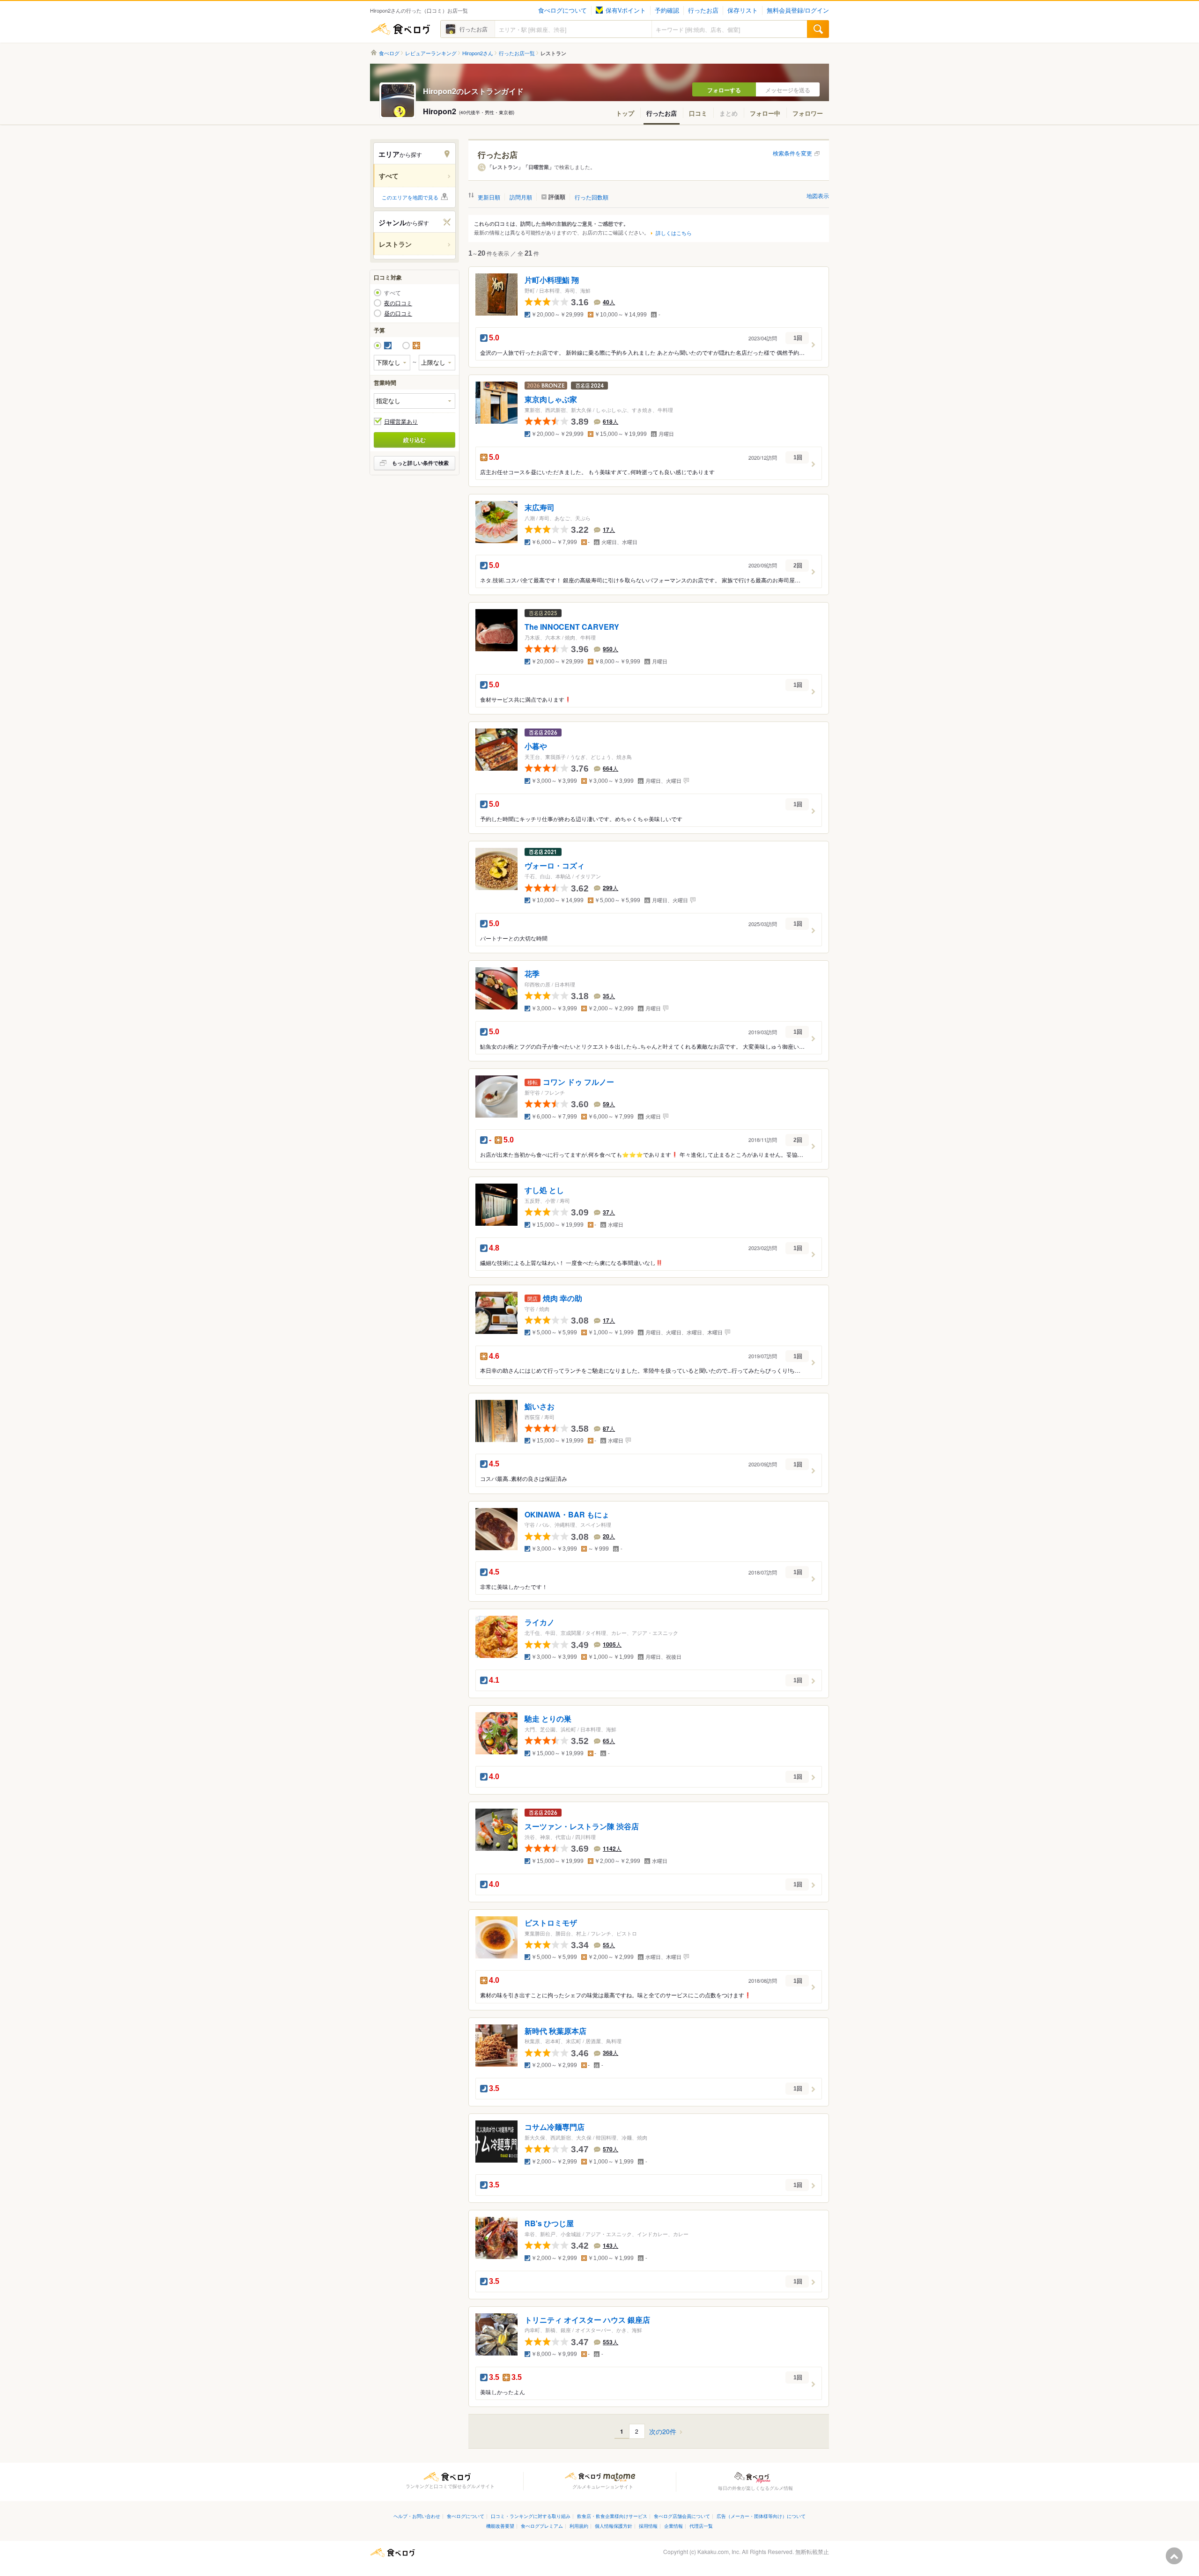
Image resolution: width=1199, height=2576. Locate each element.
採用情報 (648, 2526)
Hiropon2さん (478, 53)
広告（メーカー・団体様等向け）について (761, 2516)
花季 (532, 974)
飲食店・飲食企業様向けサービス (612, 2516)
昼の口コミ (398, 313)
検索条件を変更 (792, 153)
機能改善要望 (500, 2526)
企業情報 (674, 2526)
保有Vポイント (626, 10)
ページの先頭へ (1174, 2556)
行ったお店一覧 (517, 53)
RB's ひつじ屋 (549, 2223)
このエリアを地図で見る (410, 197)
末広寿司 (540, 508)
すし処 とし (544, 1190)
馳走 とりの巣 (548, 1719)
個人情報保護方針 (614, 2526)
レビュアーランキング (431, 53)
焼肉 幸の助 (562, 1298)
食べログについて (562, 10)
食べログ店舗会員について (682, 2516)
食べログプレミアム (542, 2526)
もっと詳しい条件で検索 (420, 463)
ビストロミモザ (551, 1923)
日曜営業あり (401, 421)
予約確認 (667, 10)
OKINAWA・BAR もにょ (567, 1514)
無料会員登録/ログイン (798, 10)
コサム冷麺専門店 (555, 2127)
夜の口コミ (398, 303)
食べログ (400, 29)
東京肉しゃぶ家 (551, 400)
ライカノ (540, 1623)
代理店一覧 (701, 2526)
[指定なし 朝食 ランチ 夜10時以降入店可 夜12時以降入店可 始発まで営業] (414, 401)
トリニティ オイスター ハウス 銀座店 (587, 2320)
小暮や (536, 747)
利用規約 (579, 2526)
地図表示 (818, 195)
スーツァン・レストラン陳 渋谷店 (582, 1826)
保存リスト (743, 10)
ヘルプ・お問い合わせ (417, 2516)
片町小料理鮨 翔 (552, 280)
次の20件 (663, 2432)
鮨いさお (540, 1406)
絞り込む (414, 440)
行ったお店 (703, 10)
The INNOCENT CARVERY (572, 627)
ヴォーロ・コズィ (555, 866)
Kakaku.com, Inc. (719, 2551)
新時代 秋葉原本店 (555, 2031)
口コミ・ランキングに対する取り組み (531, 2516)
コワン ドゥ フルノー (578, 1082)
